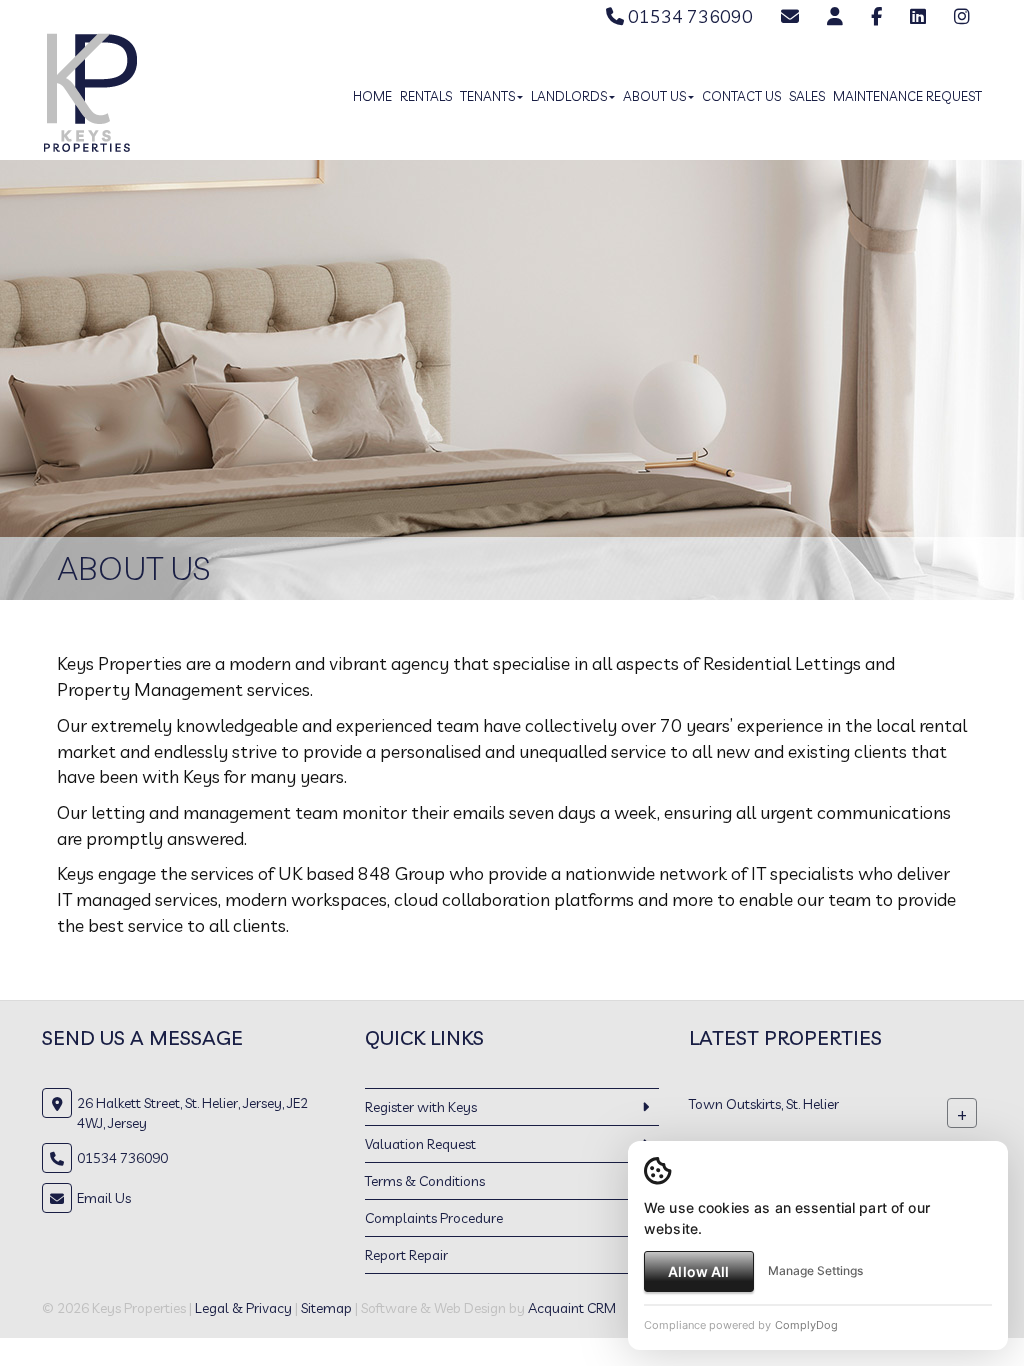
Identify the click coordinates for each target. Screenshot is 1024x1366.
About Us (654, 96)
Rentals (426, 96)
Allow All (698, 1271)
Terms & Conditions (425, 1181)
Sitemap (326, 1308)
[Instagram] (962, 16)
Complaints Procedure (434, 1218)
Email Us (104, 1198)
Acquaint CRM (572, 1308)
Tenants (487, 96)
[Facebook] (876, 16)
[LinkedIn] (918, 16)
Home (372, 96)
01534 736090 (688, 16)
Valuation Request (420, 1144)
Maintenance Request (907, 96)
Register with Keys (421, 1107)
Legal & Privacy (243, 1308)
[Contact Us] (835, 16)
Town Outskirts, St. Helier (764, 1103)
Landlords (569, 96)
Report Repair (406, 1255)
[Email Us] (790, 16)
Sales (807, 96)
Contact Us (741, 96)
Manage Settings (815, 1270)
